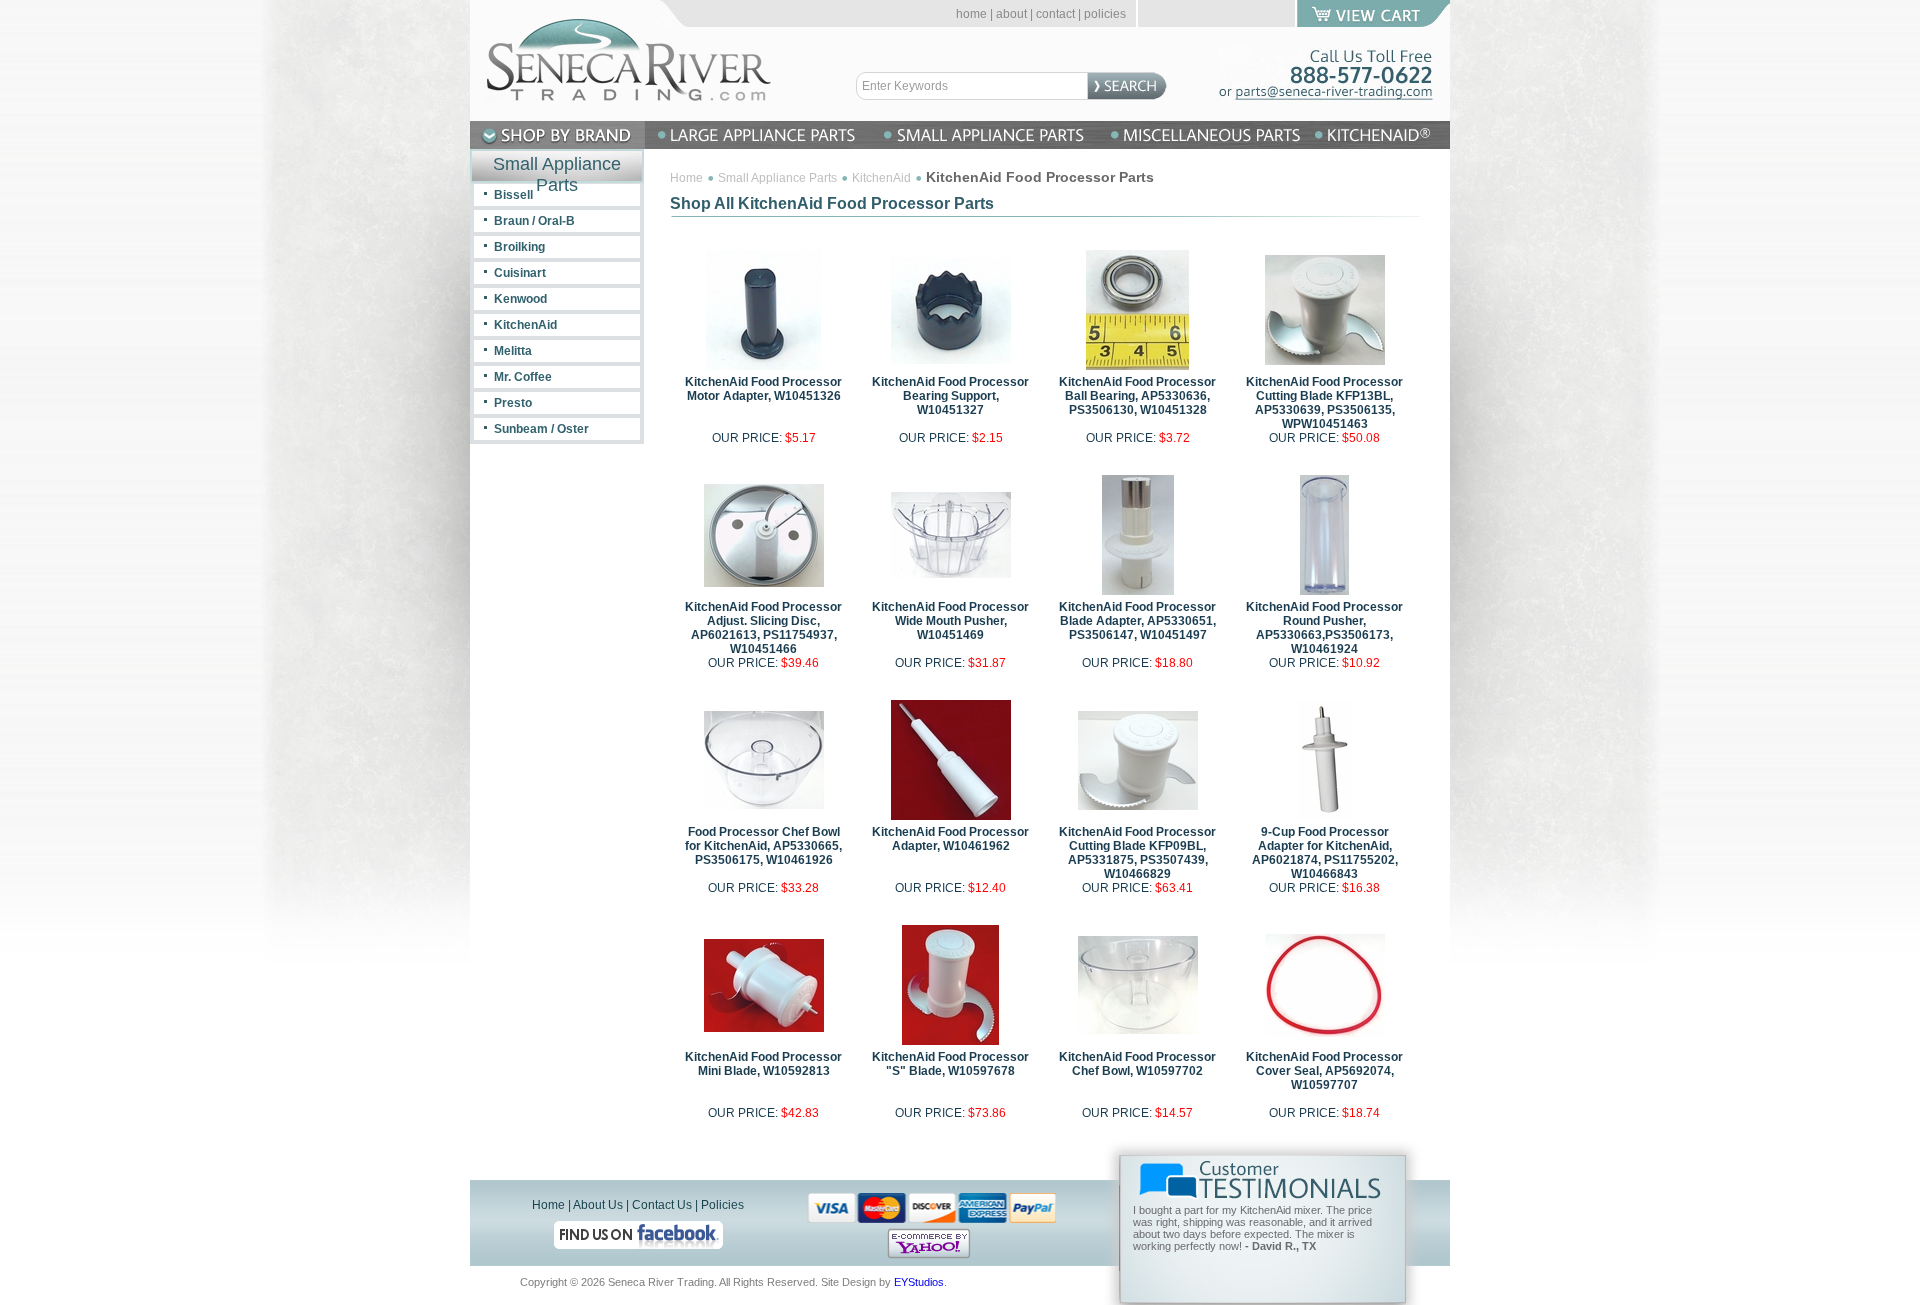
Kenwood (520, 299)
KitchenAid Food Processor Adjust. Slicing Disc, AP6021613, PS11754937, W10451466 (763, 628)
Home (686, 178)
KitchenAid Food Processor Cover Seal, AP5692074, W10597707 (1324, 1071)
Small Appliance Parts (777, 178)
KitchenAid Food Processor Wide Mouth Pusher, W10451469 (950, 621)
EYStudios (919, 1282)
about (1011, 14)
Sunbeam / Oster (541, 429)
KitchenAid (881, 178)
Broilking (519, 247)
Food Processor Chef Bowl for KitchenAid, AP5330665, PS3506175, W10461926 (763, 846)
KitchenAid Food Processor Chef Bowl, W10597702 (1137, 1064)
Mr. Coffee (523, 377)
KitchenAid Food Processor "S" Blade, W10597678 (950, 1064)
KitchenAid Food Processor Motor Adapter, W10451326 (763, 389)
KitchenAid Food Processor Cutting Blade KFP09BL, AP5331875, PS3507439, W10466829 (1137, 853)
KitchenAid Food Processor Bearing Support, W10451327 (950, 396)
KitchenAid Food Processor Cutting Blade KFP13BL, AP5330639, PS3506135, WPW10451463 (1324, 403)
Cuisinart (520, 273)
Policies (722, 1205)
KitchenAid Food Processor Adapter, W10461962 (950, 839)
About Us (598, 1205)
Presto (513, 403)
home (971, 14)
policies (1105, 14)
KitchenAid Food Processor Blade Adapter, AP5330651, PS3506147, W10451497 (1137, 621)
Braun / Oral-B (534, 221)
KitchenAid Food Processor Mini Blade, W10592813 (763, 1064)
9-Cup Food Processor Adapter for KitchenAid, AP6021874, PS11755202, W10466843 (1325, 853)
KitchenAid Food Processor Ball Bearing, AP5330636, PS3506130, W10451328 (1137, 396)
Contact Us (662, 1205)
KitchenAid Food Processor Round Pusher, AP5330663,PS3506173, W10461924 (1324, 628)
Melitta (513, 351)
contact (1055, 14)
